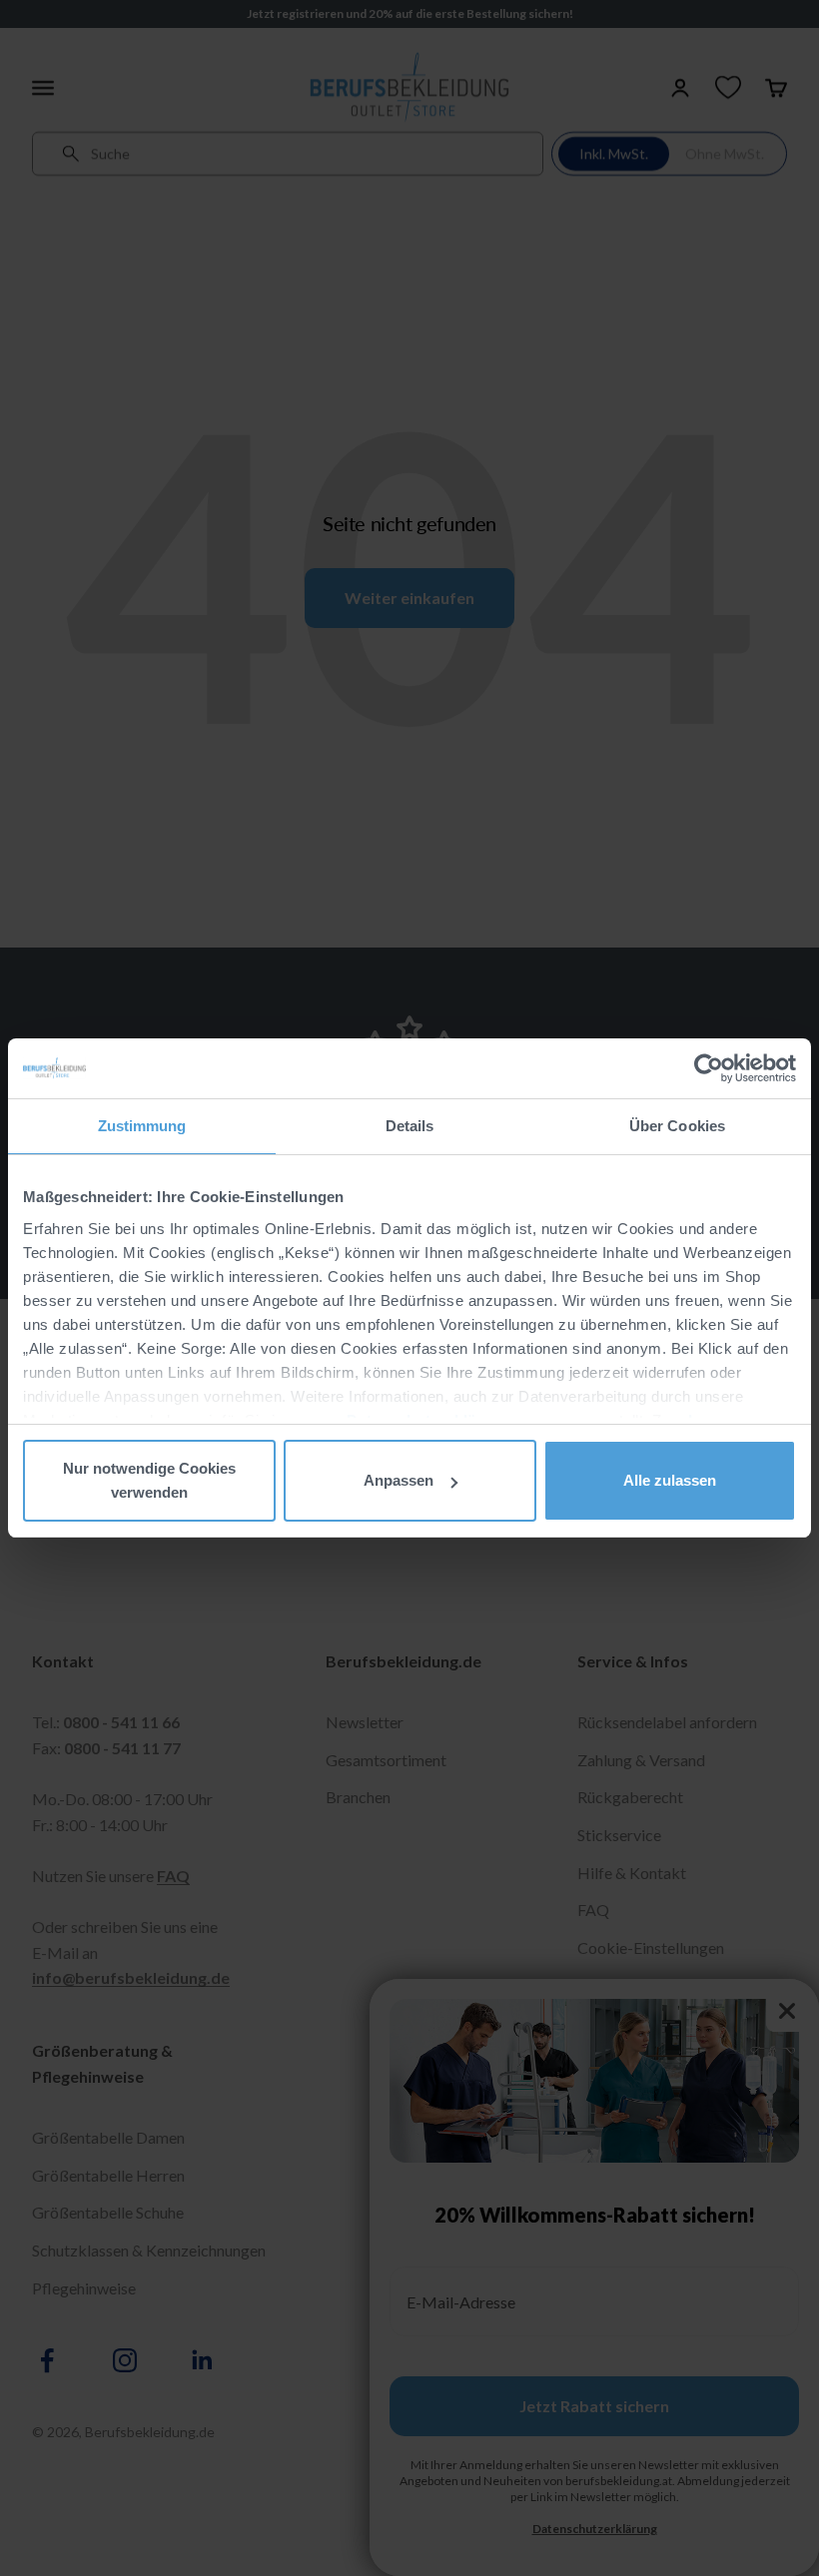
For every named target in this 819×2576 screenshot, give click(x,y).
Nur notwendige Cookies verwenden (149, 1480)
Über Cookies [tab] (677, 1126)
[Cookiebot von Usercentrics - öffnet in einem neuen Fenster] (709, 1068)
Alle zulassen (670, 1480)
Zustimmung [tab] (142, 1126)
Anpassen (399, 1480)
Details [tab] (410, 1126)
